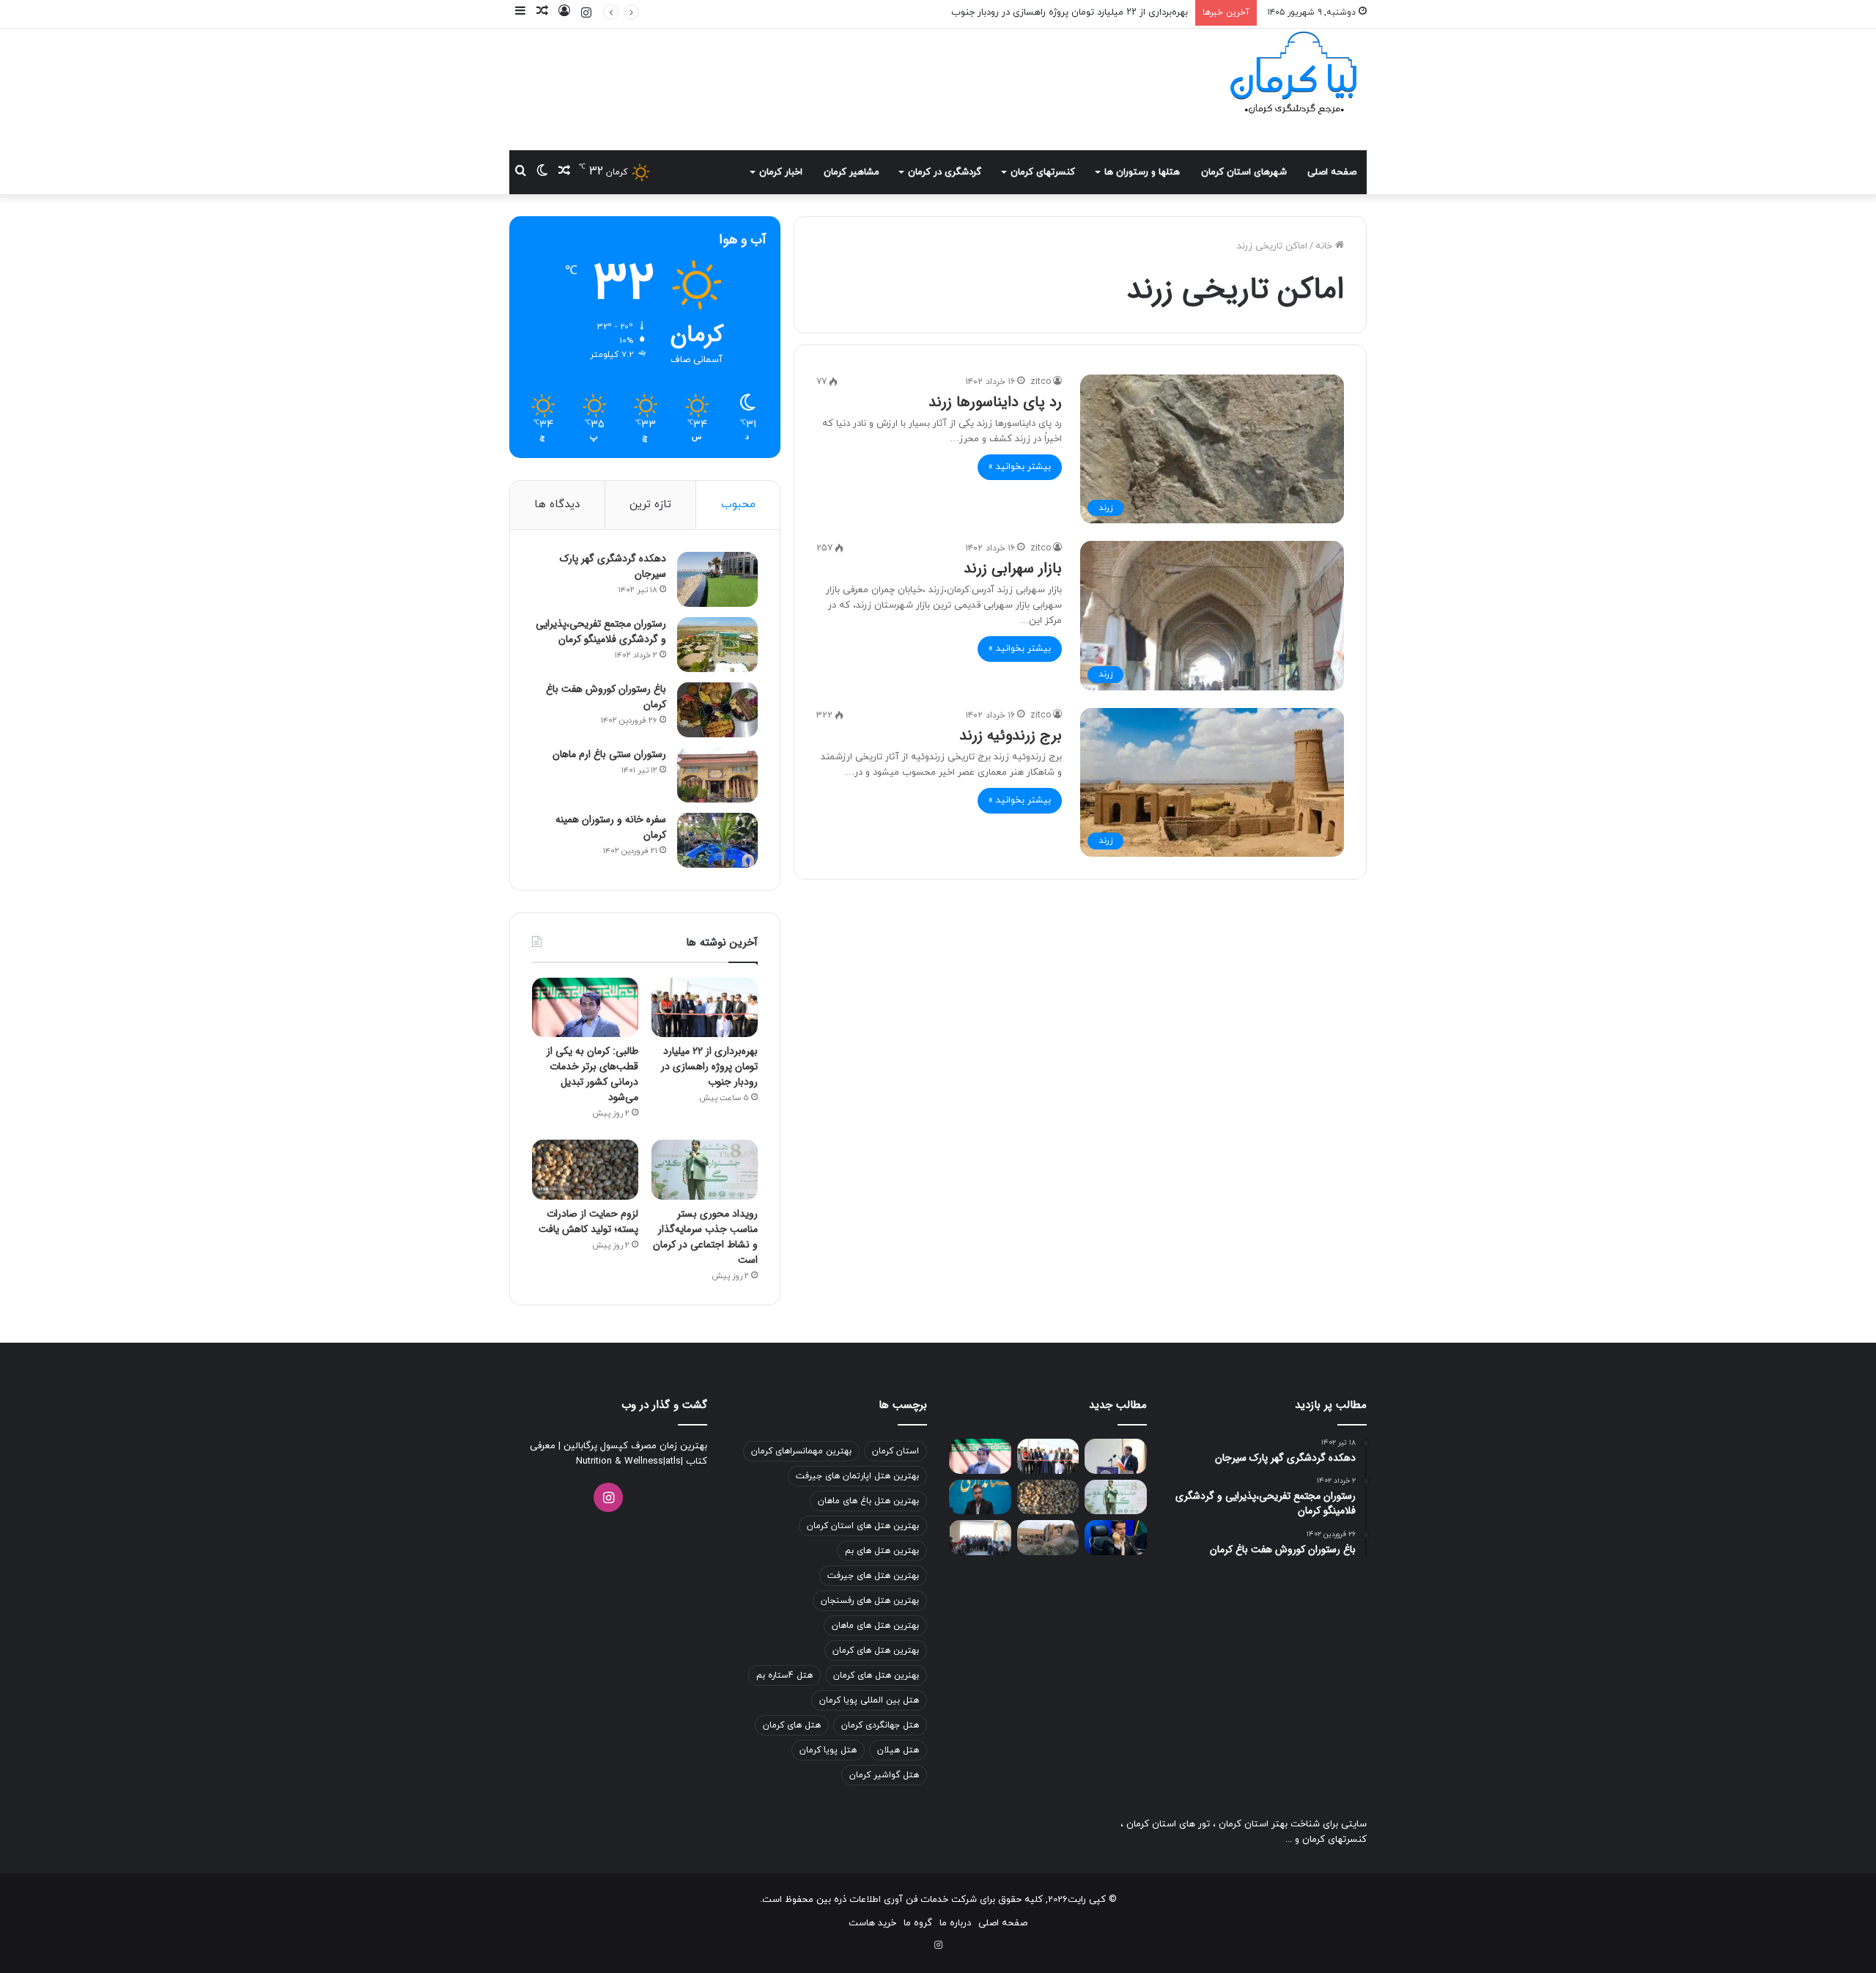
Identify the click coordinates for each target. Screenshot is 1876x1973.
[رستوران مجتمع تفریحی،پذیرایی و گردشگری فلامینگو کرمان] (717, 645)
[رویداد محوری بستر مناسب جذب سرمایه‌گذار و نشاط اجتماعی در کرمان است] (705, 1170)
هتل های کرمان (792, 1725)
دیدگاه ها (557, 505)
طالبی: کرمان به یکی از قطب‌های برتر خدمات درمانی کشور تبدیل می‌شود (592, 1074)
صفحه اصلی (1332, 172)
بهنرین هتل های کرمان (876, 1675)
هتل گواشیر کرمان (884, 1775)
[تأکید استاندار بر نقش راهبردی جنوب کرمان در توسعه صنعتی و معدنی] (1116, 1456)
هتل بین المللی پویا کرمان (869, 1700)
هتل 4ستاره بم (784, 1675)
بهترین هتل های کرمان (876, 1651)
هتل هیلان (898, 1750)
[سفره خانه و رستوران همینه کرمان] (717, 840)
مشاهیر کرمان (852, 172)
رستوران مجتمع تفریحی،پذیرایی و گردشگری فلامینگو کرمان (601, 631)
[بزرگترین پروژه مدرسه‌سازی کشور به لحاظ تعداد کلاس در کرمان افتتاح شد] (980, 1538)
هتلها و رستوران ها (1142, 172)
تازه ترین (650, 505)
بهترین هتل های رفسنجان (870, 1601)
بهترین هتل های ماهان (875, 1626)
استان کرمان (895, 1451)
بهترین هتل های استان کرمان (863, 1526)
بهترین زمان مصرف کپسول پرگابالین (634, 1446)
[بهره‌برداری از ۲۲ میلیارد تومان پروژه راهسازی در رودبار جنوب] (705, 1008)
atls (673, 1461)
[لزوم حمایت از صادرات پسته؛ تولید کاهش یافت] (585, 1170)
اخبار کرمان (781, 172)
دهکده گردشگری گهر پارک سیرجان (613, 566)
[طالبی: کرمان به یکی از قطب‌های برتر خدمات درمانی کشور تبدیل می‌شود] (585, 1008)
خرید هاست (872, 1923)
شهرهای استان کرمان (1244, 172)
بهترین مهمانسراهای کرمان (801, 1451)
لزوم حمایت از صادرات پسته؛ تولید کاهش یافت (588, 1221)
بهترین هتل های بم (882, 1551)
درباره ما (955, 1923)
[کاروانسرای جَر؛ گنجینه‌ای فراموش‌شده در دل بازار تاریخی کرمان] (1048, 1538)
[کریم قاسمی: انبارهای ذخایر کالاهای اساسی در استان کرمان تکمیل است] (1116, 1538)
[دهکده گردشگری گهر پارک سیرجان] (717, 579)
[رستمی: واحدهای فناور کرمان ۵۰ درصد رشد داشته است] (980, 1497)
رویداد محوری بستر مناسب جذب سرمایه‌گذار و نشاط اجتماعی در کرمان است (705, 1237)
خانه (1325, 246)
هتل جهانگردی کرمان (880, 1725)
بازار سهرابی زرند (1013, 568)
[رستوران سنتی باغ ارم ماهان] (717, 775)
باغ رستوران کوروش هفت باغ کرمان (606, 697)
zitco (1041, 382)
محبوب (738, 505)
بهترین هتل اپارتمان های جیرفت (857, 1476)
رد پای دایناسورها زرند (995, 402)
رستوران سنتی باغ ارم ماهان (609, 754)
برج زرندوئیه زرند (1011, 735)
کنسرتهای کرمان (1043, 172)
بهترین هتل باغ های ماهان (868, 1501)
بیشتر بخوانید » (1020, 467)
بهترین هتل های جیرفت (873, 1576)
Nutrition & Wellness (620, 1461)
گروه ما (918, 1923)
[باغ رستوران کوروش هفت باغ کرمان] (717, 710)
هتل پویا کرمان (828, 1750)
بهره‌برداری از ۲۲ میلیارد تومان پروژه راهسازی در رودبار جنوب (709, 1066)
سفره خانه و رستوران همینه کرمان (611, 827)
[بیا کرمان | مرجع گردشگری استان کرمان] (1293, 75)
